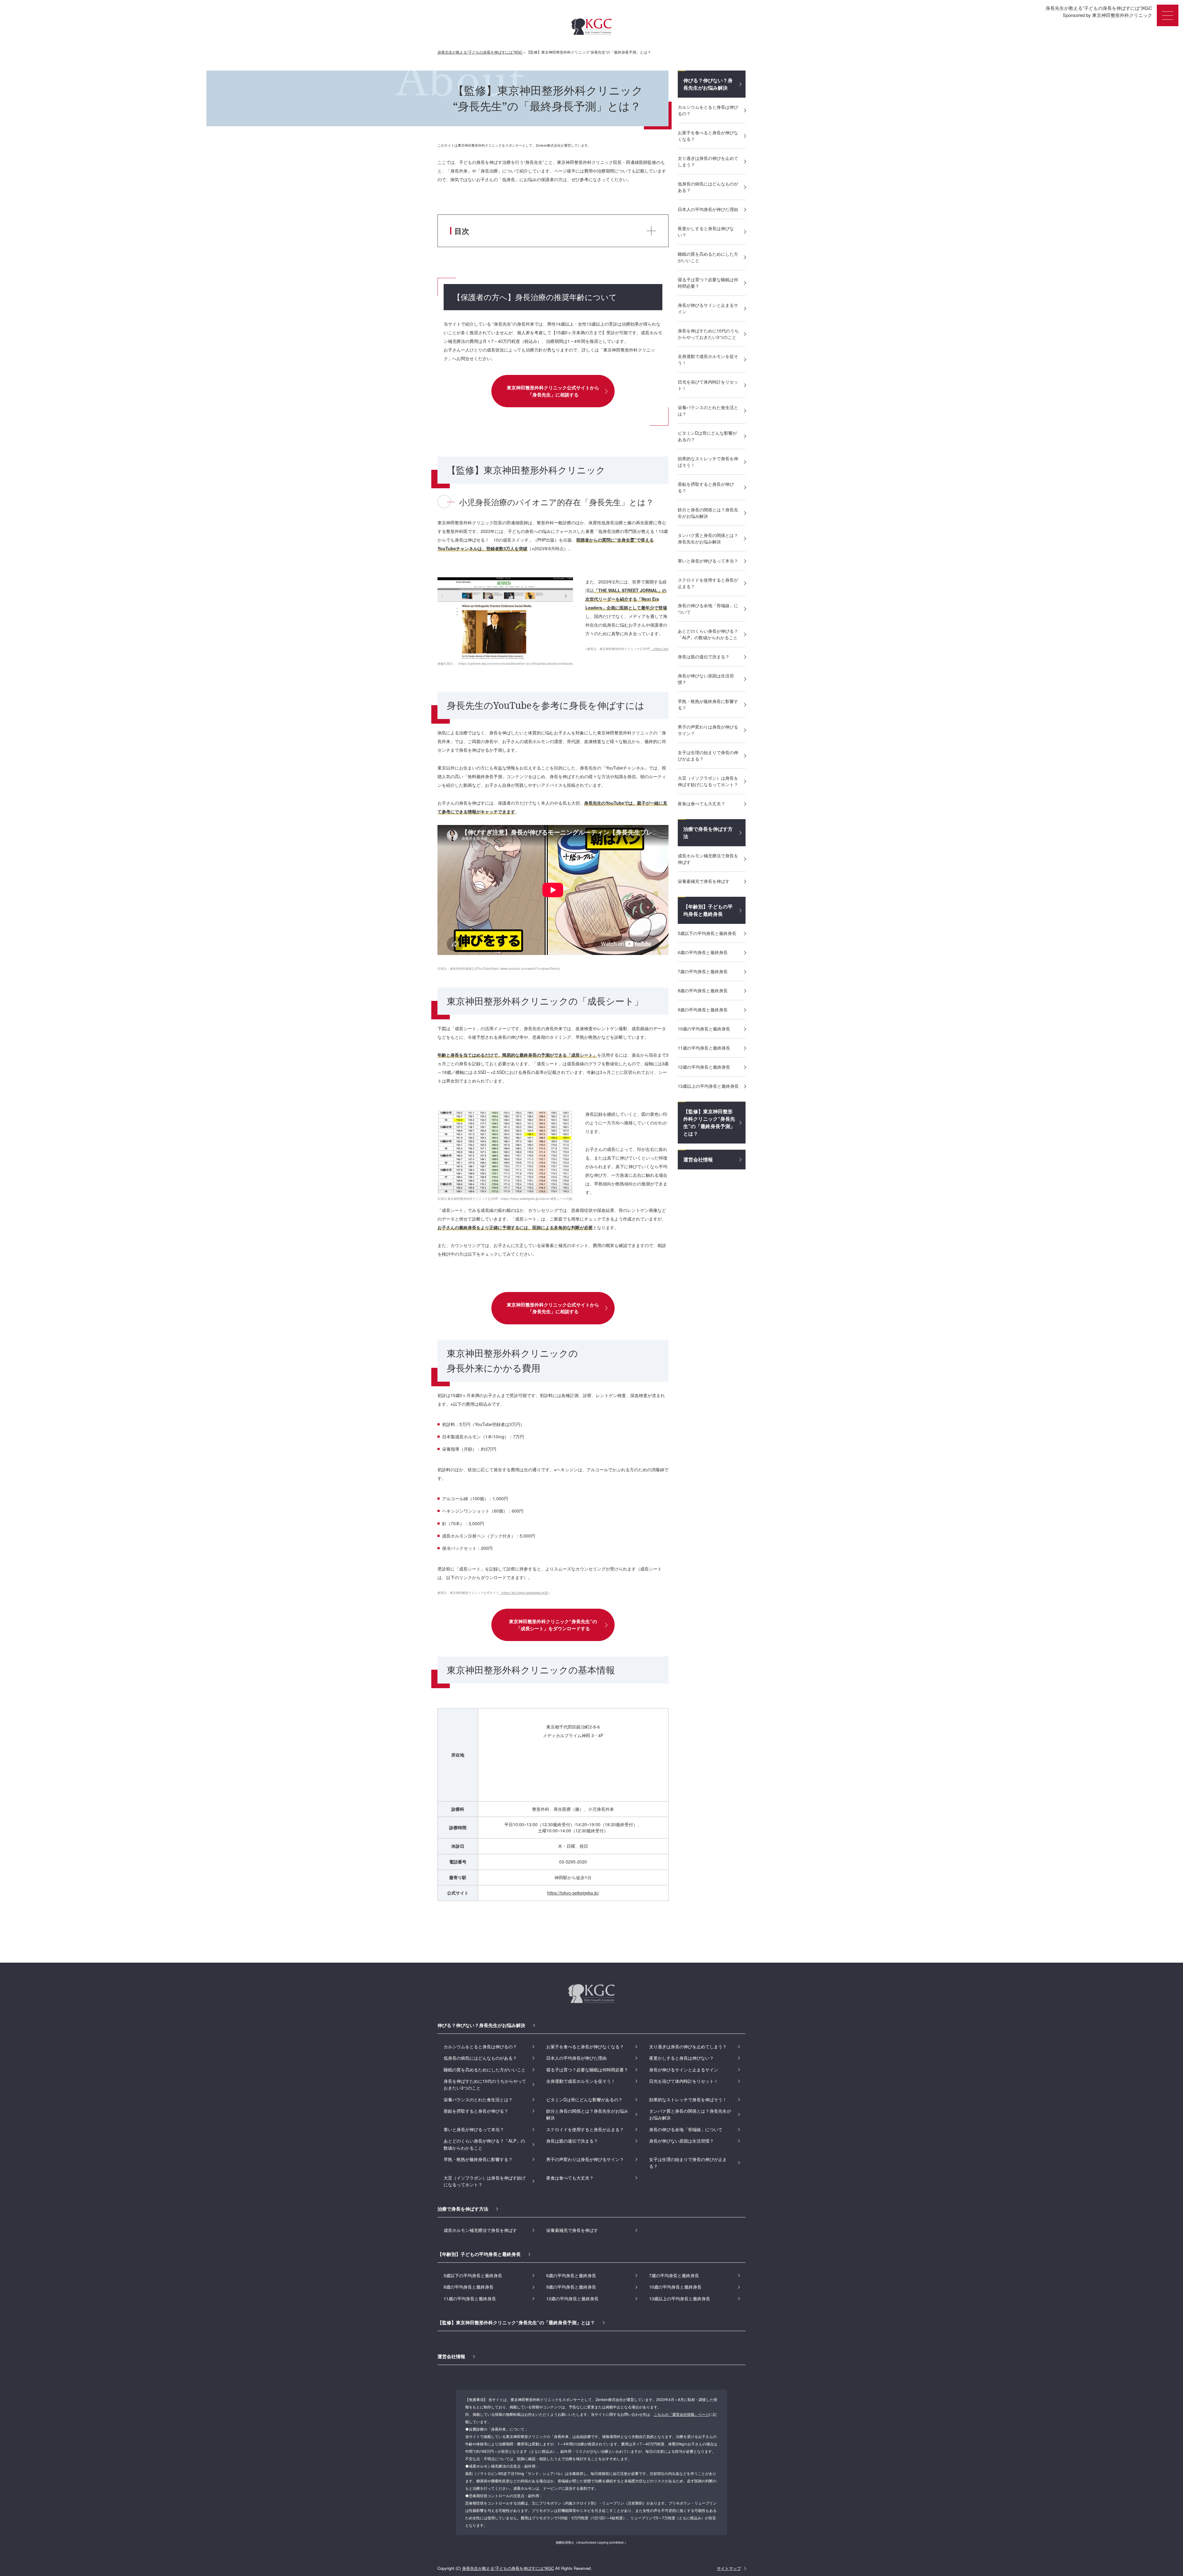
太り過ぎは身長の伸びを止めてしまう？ (708, 161)
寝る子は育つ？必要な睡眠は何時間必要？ (708, 283)
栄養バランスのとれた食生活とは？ (708, 410)
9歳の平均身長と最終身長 (703, 1010)
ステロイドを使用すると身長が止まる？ (708, 583)
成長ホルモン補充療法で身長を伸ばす (708, 859)
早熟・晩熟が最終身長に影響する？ (708, 704)
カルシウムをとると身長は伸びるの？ (708, 110)
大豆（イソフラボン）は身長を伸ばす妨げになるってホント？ (708, 781)
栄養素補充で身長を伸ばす (704, 881)
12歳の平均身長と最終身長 (704, 1067)
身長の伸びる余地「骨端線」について (708, 609)
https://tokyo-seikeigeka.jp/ (573, 1893)
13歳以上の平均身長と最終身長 (708, 1086)
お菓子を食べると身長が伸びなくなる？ (708, 136)
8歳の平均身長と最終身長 (703, 990)
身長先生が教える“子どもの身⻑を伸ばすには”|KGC (508, 2568)
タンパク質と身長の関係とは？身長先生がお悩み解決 (708, 538)
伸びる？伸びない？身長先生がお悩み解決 (708, 84)
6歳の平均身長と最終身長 (703, 952)
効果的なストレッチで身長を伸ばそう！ (708, 462)
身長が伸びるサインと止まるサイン (708, 308)
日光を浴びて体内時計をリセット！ (708, 385)
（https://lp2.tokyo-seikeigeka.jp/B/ (524, 1593)
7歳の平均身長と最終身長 (703, 971)
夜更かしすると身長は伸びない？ (706, 232)
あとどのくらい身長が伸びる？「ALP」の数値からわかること (708, 634)
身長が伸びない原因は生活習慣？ (706, 679)
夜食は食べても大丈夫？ (701, 803)
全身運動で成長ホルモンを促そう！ (708, 359)
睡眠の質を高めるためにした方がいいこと (708, 257)
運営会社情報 (698, 1159)
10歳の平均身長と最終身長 (704, 1029)
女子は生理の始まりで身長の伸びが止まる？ (708, 756)
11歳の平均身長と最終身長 (704, 1048)
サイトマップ (729, 2568)
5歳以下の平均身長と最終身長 (707, 933)
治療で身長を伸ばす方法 (708, 833)
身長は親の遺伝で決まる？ (704, 656)
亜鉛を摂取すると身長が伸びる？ (706, 487)
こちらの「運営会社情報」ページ (681, 2414)
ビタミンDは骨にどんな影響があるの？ (707, 436)
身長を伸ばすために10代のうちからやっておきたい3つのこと (708, 334)
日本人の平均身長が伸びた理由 (708, 209)
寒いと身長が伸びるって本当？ (708, 561)
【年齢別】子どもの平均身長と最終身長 (708, 910)
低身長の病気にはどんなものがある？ (708, 187)
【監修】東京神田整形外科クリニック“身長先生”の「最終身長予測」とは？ (709, 1122)
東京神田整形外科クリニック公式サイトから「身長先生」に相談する (553, 391)
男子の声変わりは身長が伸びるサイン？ (708, 730)
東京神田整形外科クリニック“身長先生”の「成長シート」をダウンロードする (553, 1625)
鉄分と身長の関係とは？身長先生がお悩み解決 (708, 513)
